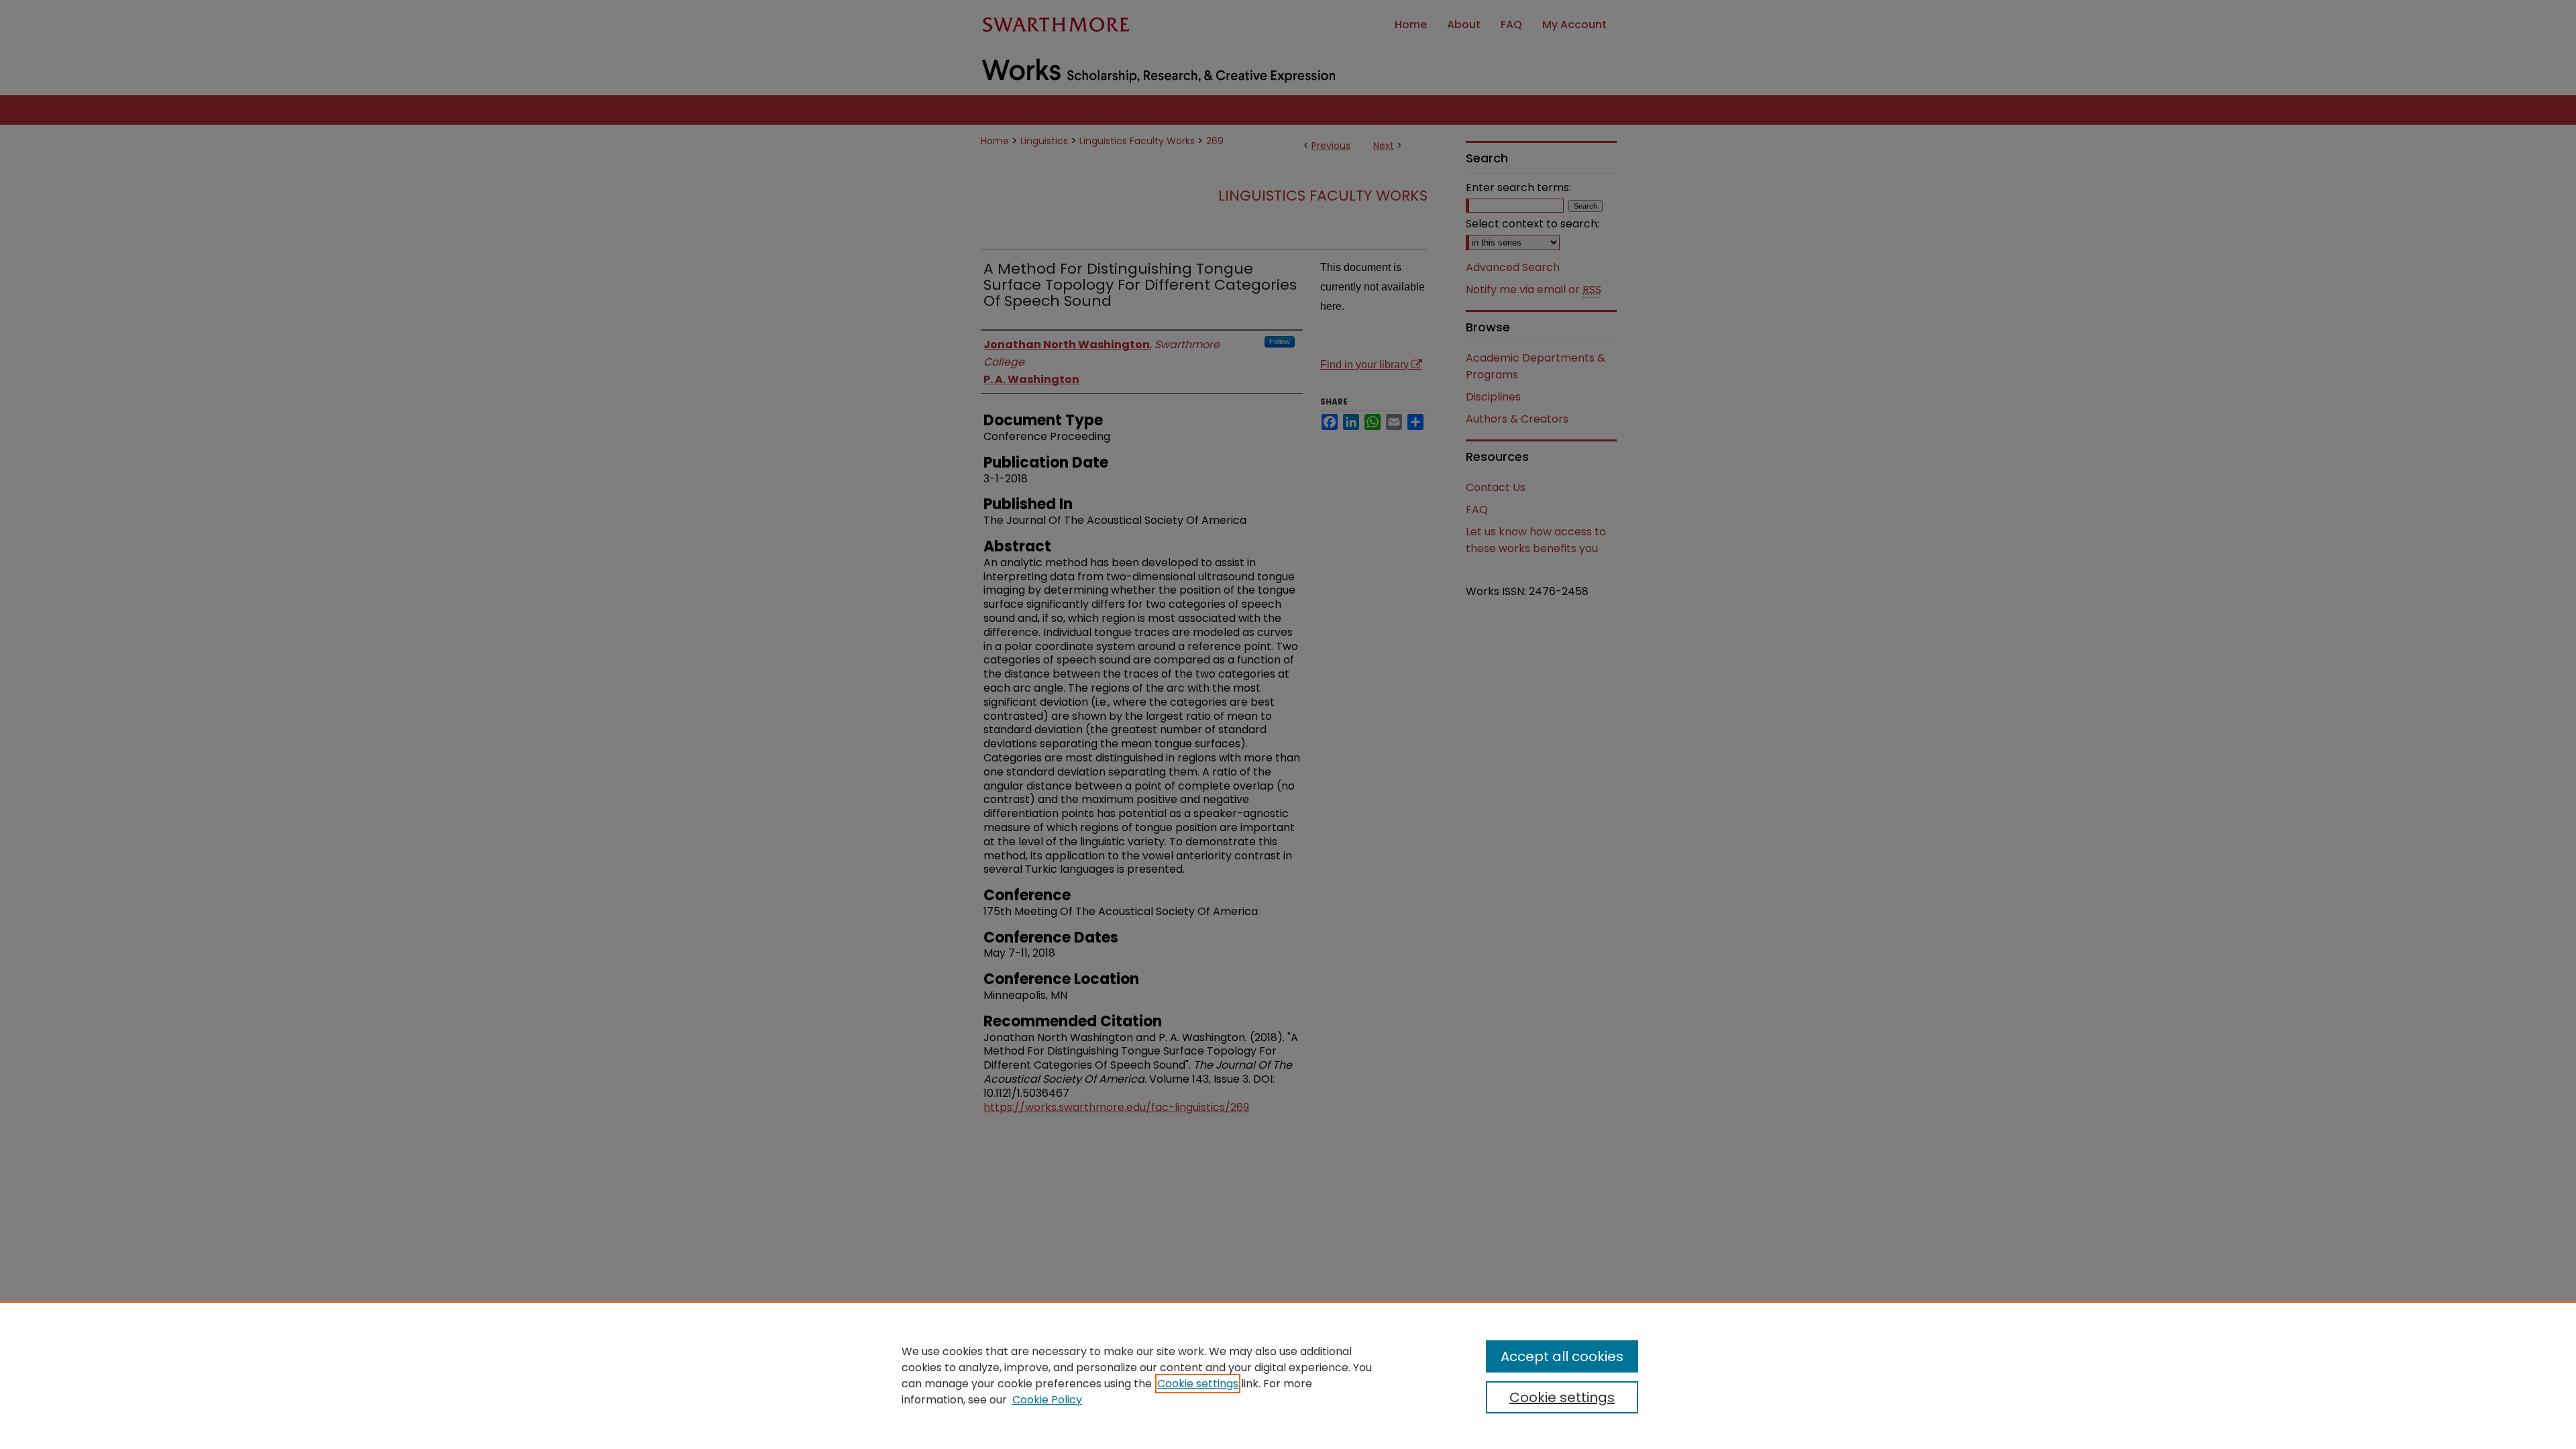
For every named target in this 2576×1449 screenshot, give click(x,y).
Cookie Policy (1047, 1400)
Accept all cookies (1562, 1356)
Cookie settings (1198, 1384)
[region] (1288, 1375)
